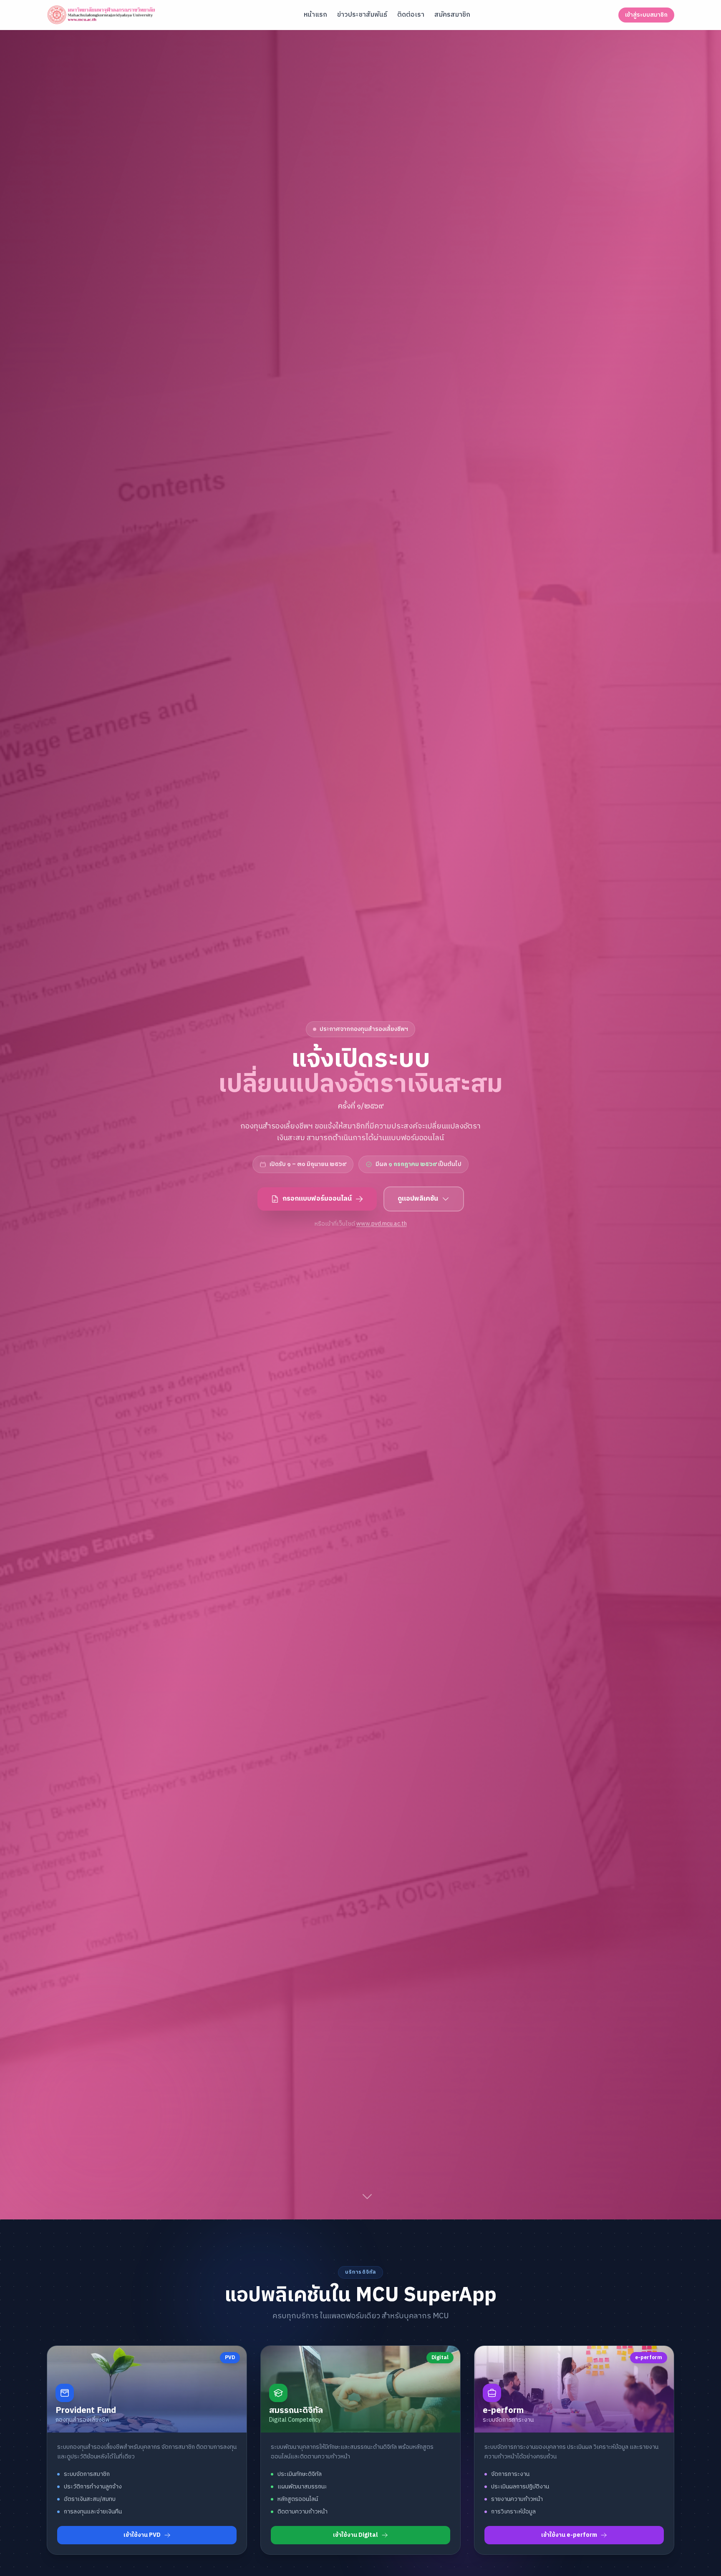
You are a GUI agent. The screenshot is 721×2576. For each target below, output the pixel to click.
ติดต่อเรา (411, 15)
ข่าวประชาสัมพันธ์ (362, 15)
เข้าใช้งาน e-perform (569, 2535)
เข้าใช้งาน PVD (142, 2535)
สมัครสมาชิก (452, 15)
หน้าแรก (315, 15)
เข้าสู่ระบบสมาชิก (646, 15)
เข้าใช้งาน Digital (355, 2535)
